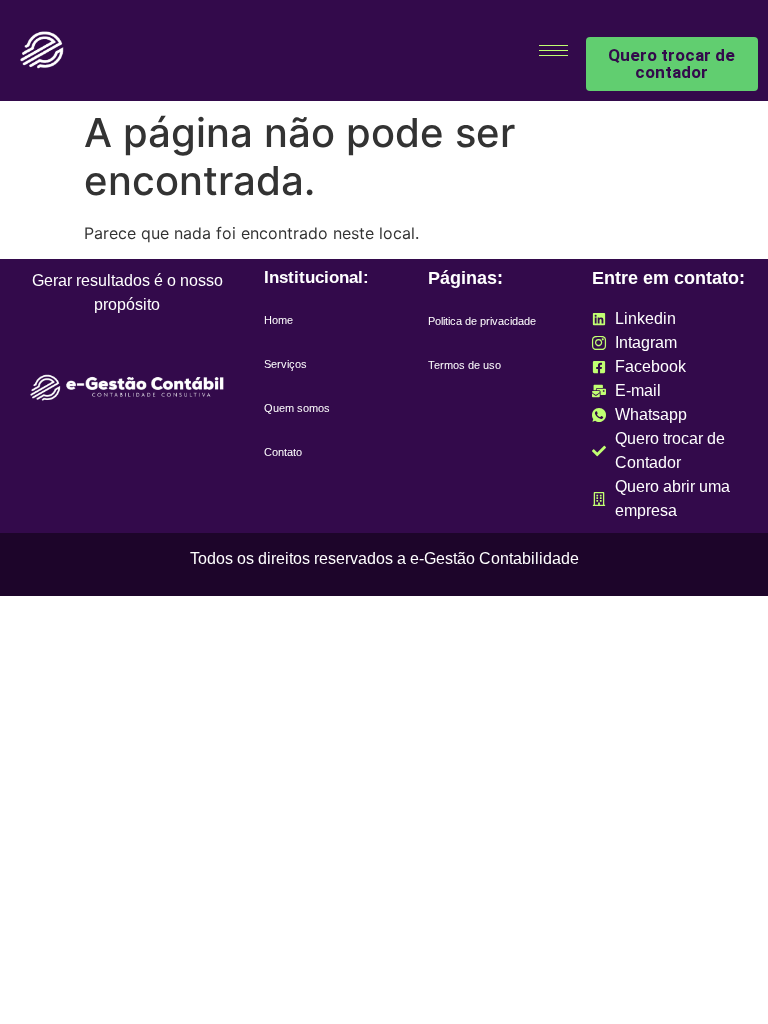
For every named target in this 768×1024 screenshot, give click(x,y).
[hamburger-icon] (553, 50)
